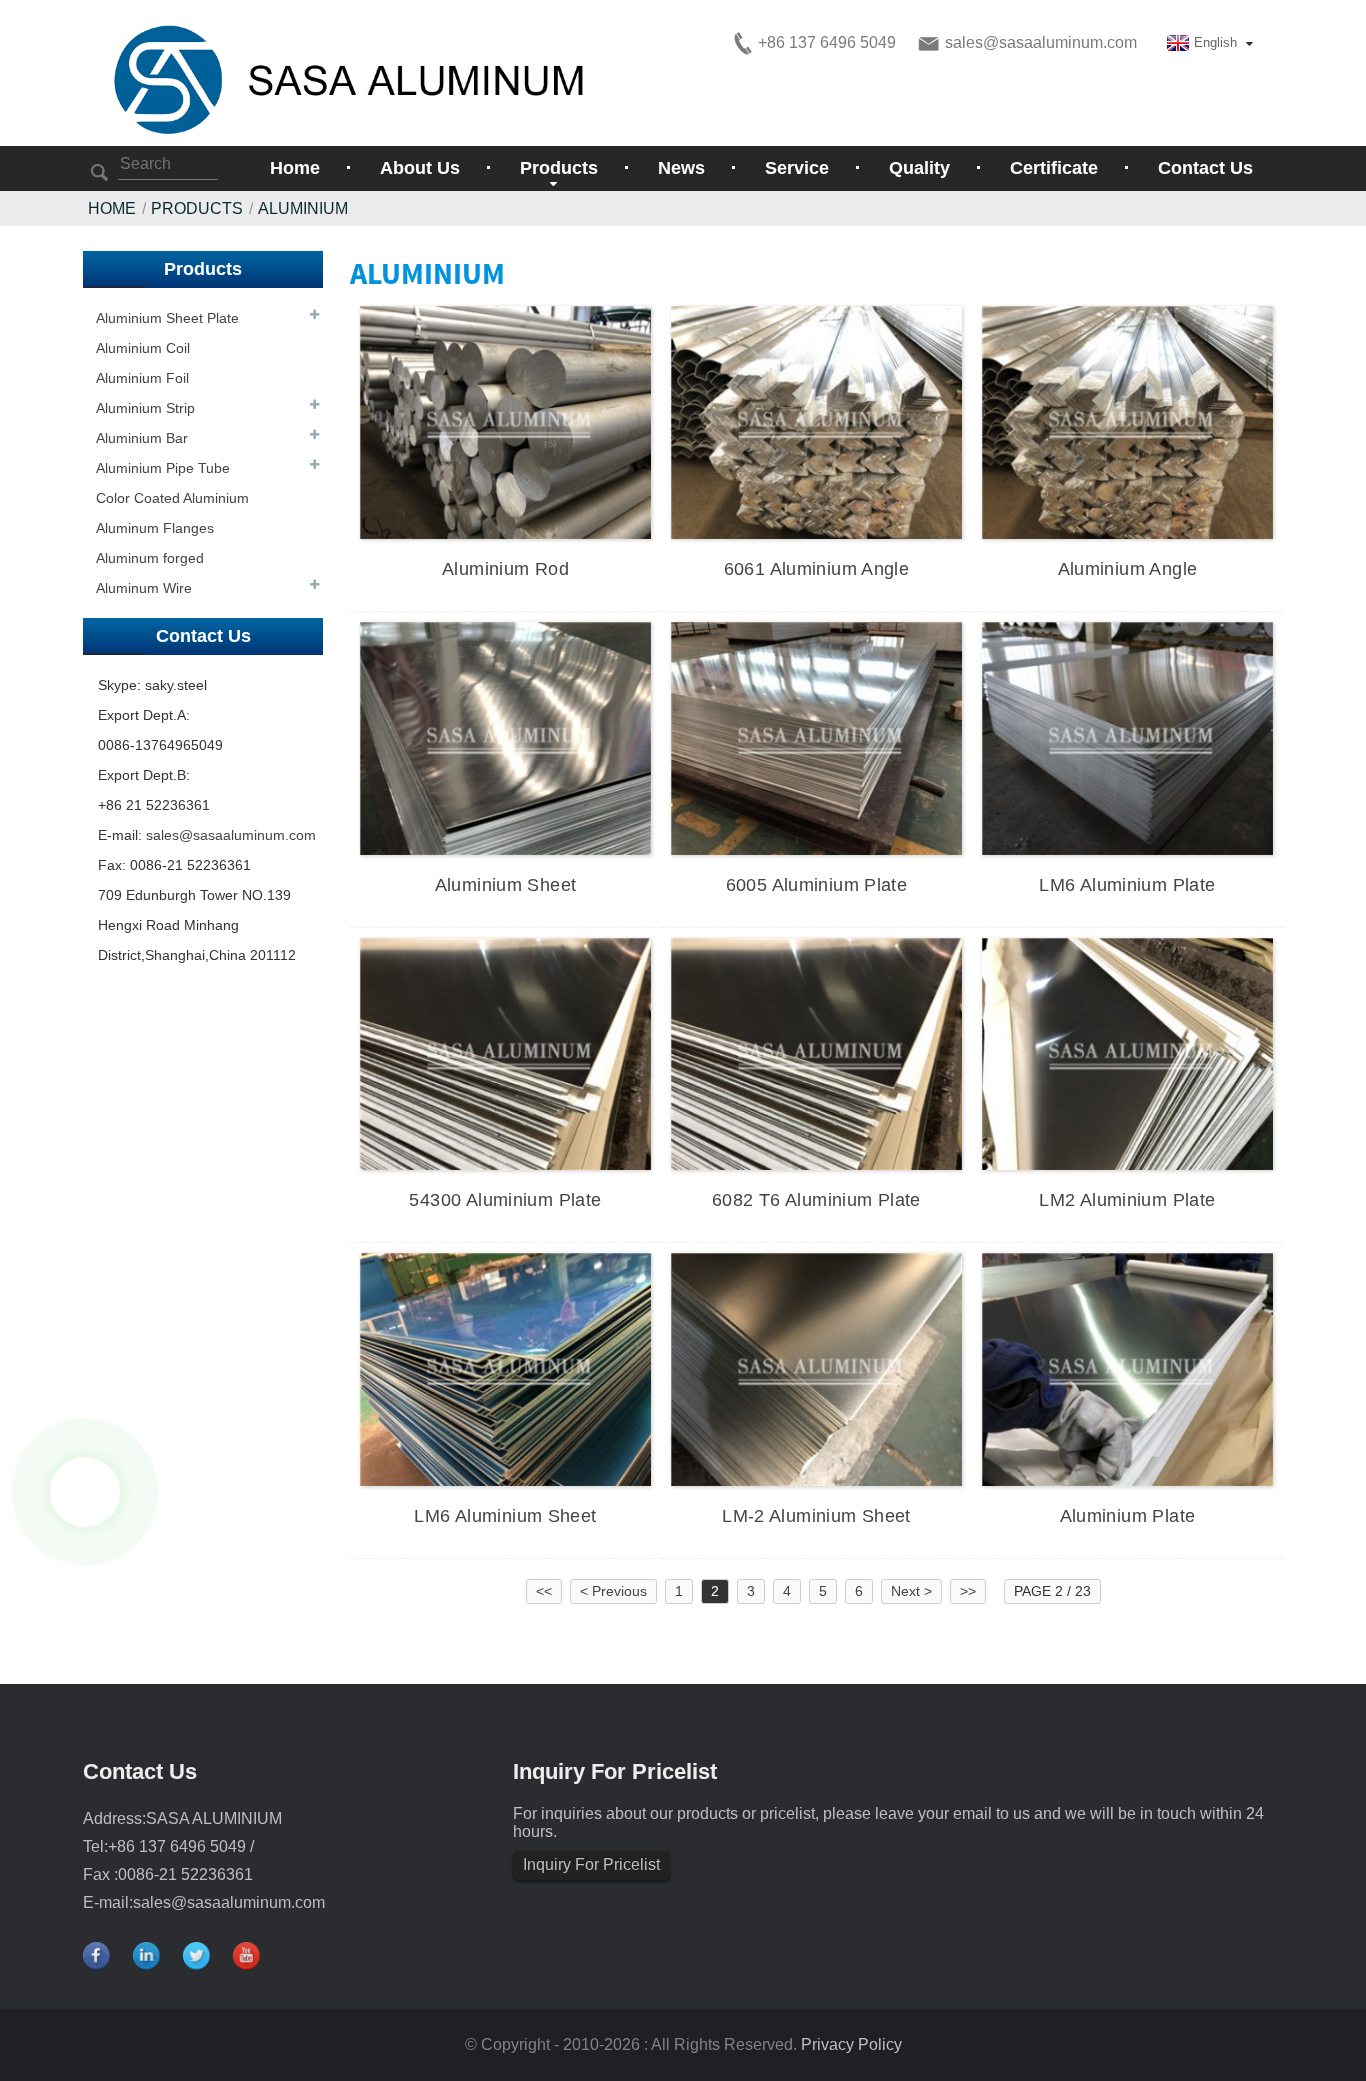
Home (295, 168)
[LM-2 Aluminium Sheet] (816, 1368)
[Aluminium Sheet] (505, 737)
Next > (911, 1591)
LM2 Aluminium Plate (1127, 1200)
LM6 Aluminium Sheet (505, 1516)
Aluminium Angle (1128, 569)
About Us (420, 168)
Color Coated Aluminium (172, 498)
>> (968, 1591)
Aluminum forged (150, 558)
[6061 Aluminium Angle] (816, 421)
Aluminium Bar (142, 438)
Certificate (1054, 168)
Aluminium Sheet (506, 885)
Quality (919, 168)
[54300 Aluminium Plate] (505, 1053)
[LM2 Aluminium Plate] (1127, 1053)
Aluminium (303, 208)
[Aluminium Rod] (505, 421)
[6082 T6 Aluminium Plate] (816, 1053)
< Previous (613, 1591)
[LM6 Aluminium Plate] (1127, 737)
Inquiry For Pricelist (591, 1864)
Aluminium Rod (505, 569)
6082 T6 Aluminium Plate (816, 1200)
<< (544, 1591)
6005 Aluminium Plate (817, 885)
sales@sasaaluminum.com (231, 835)
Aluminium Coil (143, 348)
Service (797, 168)
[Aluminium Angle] (1127, 421)
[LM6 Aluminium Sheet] (505, 1368)
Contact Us (1205, 168)
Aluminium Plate (1128, 1516)
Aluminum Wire (144, 588)
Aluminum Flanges (155, 528)
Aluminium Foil (142, 378)
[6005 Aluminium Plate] (816, 737)
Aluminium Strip (145, 408)
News (681, 168)
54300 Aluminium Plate (505, 1200)
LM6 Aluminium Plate (1127, 885)
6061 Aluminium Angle (817, 569)
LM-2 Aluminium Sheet (816, 1516)
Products (197, 208)
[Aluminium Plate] (1127, 1368)
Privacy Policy (851, 2044)
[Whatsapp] (85, 1492)
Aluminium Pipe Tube (163, 468)
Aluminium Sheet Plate (167, 318)
